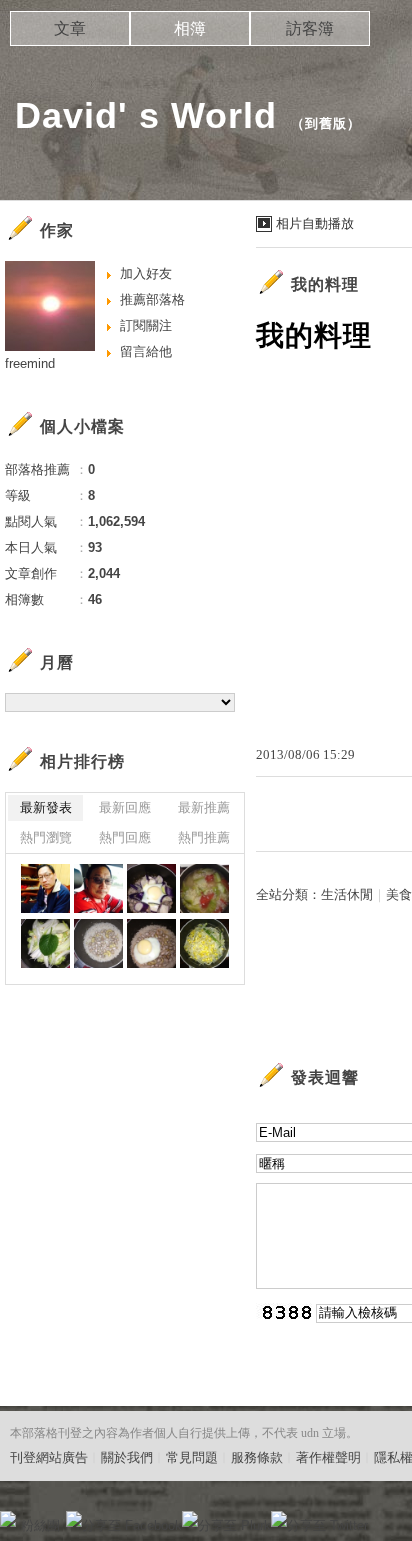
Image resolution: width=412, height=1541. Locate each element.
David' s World (146, 115)
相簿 (190, 28)
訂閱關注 (146, 325)
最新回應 (125, 807)
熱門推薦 (204, 837)
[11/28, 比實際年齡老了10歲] (98, 888)
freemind (30, 363)
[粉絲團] (8, 1519)
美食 (399, 894)
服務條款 (257, 1457)
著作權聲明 (328, 1457)
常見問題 (192, 1457)
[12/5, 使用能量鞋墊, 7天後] (45, 888)
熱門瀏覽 (46, 837)
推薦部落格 (152, 299)
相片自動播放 (315, 223)
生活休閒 (347, 894)
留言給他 (146, 351)
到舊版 (326, 123)
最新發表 (46, 807)
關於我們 (127, 1457)
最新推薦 (204, 807)
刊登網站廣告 (49, 1457)
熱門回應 (125, 837)
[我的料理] (151, 888)
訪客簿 (310, 28)
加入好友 (146, 273)
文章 (70, 28)
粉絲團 (40, 1525)
